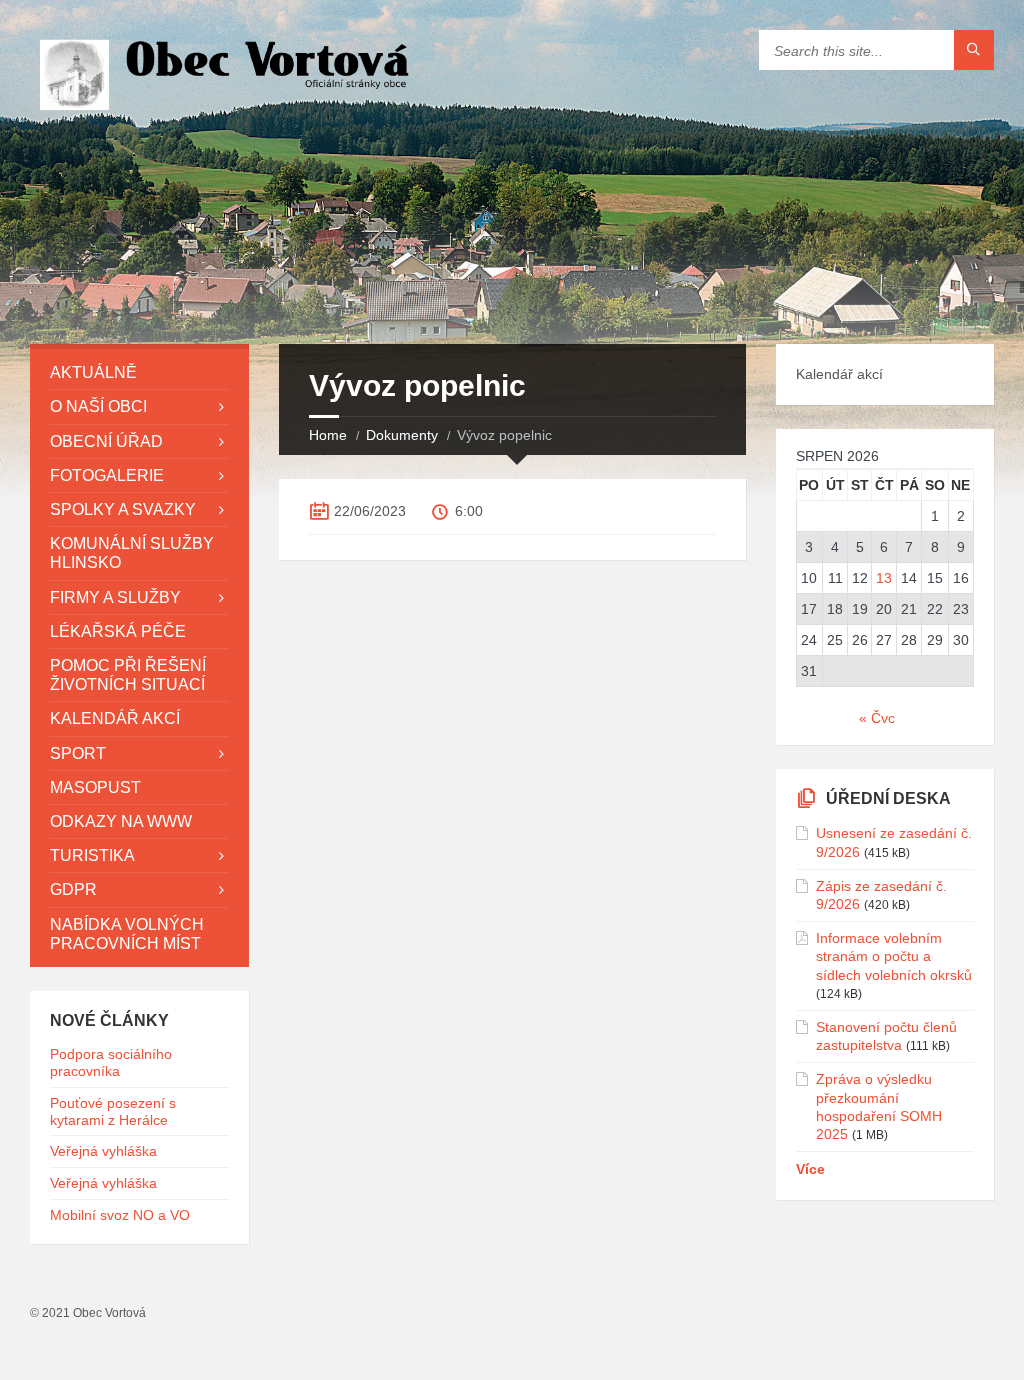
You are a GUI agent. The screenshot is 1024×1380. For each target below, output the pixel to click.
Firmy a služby (115, 597)
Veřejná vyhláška (103, 1151)
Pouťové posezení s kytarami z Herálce (113, 1111)
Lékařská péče (118, 631)
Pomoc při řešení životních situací (128, 675)
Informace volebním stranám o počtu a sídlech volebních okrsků (894, 956)
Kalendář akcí (115, 718)
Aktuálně (93, 372)
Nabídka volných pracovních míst (127, 934)
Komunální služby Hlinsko (132, 553)
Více (810, 1169)
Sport (78, 753)
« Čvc (877, 718)
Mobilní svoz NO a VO (120, 1215)
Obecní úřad (106, 441)
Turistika (92, 855)
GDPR (73, 889)
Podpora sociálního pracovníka (111, 1062)
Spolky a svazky (123, 509)
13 (884, 578)
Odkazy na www (121, 821)
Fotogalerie (107, 475)
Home (328, 435)
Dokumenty (402, 435)
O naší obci (98, 406)
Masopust (95, 787)
